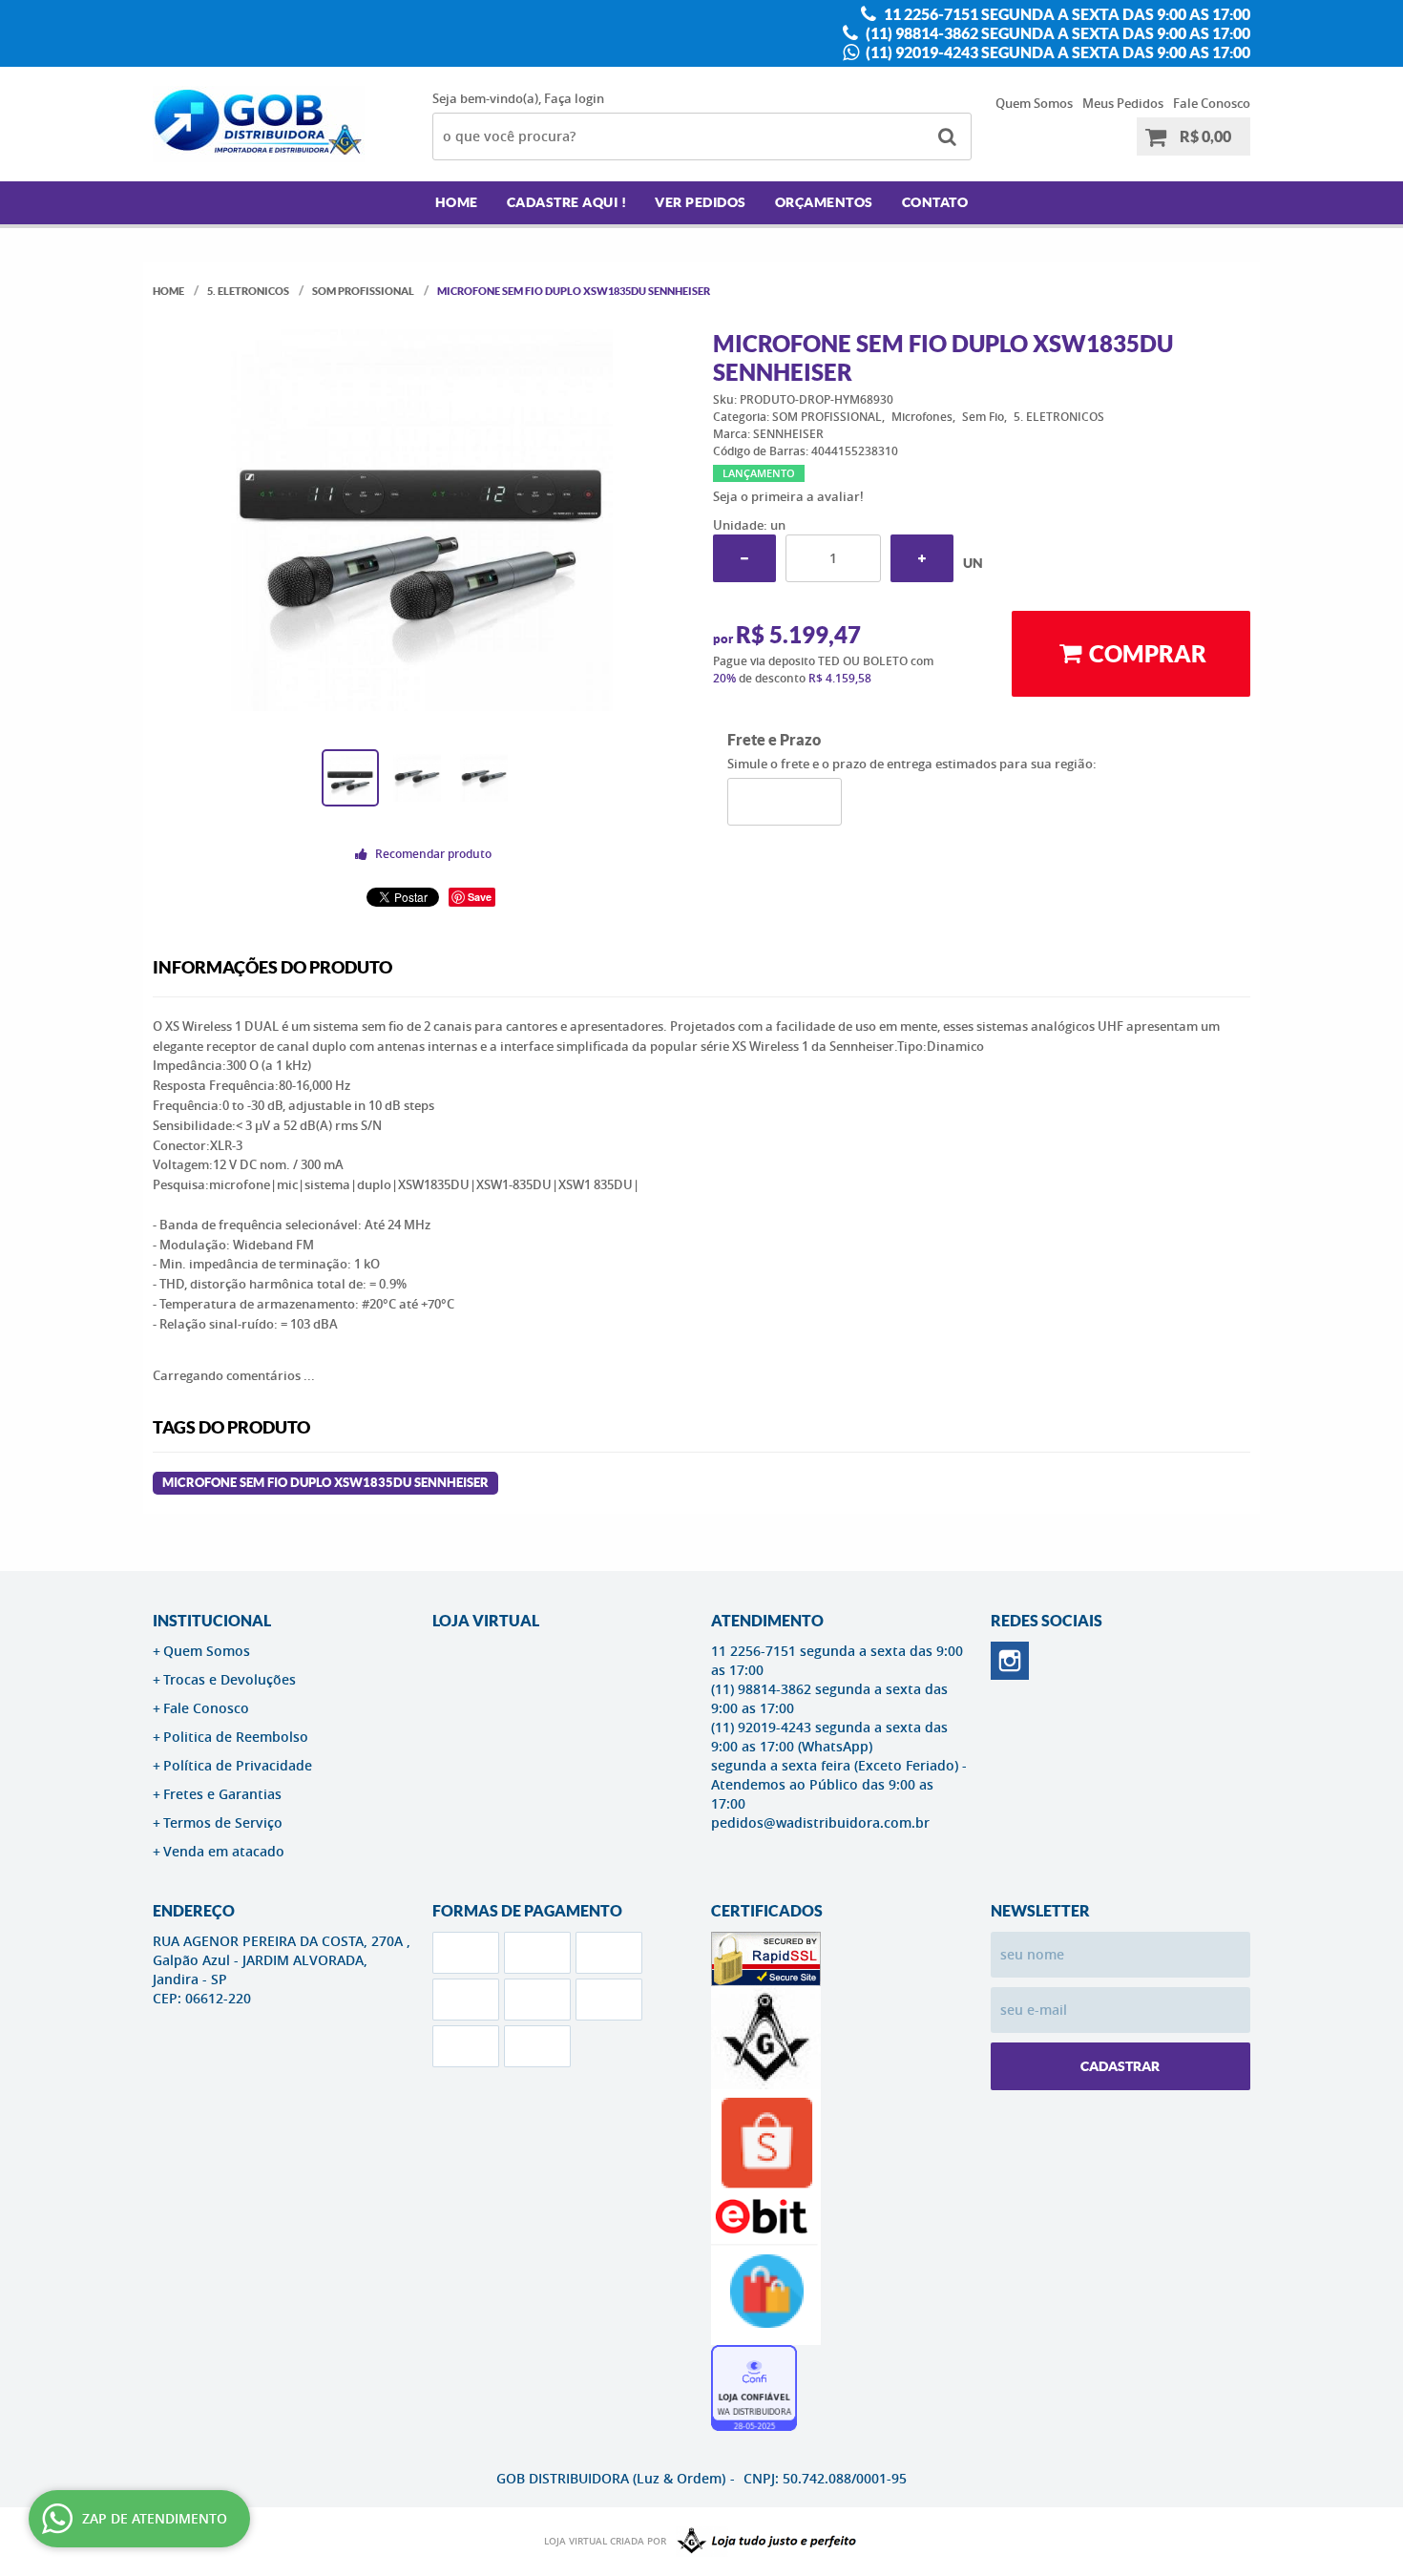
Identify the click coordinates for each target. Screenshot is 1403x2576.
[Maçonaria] (763, 2542)
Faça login (574, 98)
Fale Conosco (1212, 103)
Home (457, 202)
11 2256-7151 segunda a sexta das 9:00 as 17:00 (1066, 14)
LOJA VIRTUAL (486, 1621)
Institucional (212, 1621)
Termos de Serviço (223, 1822)
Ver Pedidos (701, 202)
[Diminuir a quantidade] (744, 558)
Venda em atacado (224, 1851)
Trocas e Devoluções (230, 1679)
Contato (935, 202)
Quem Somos (1034, 103)
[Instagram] (1010, 1661)
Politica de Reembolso (236, 1737)
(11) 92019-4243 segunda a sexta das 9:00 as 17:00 (1057, 52)
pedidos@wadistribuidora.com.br (820, 1822)
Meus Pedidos (1123, 103)
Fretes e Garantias (222, 1794)
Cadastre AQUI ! (567, 202)
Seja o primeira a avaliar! (788, 496)
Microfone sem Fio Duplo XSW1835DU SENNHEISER (325, 1483)
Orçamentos (824, 202)
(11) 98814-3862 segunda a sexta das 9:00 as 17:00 (1057, 33)
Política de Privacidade (238, 1765)
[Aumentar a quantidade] (922, 558)
